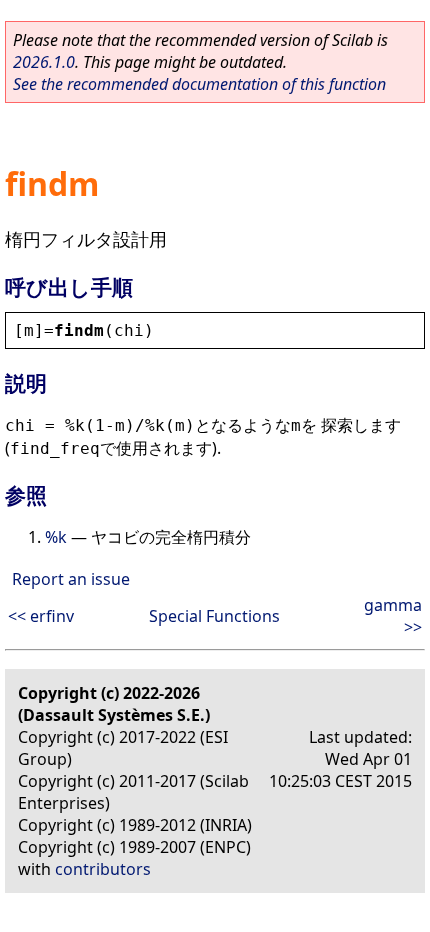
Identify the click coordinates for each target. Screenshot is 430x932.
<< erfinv (41, 616)
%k (56, 537)
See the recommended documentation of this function (199, 84)
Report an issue (71, 579)
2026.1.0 (44, 62)
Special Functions (214, 616)
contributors (103, 869)
